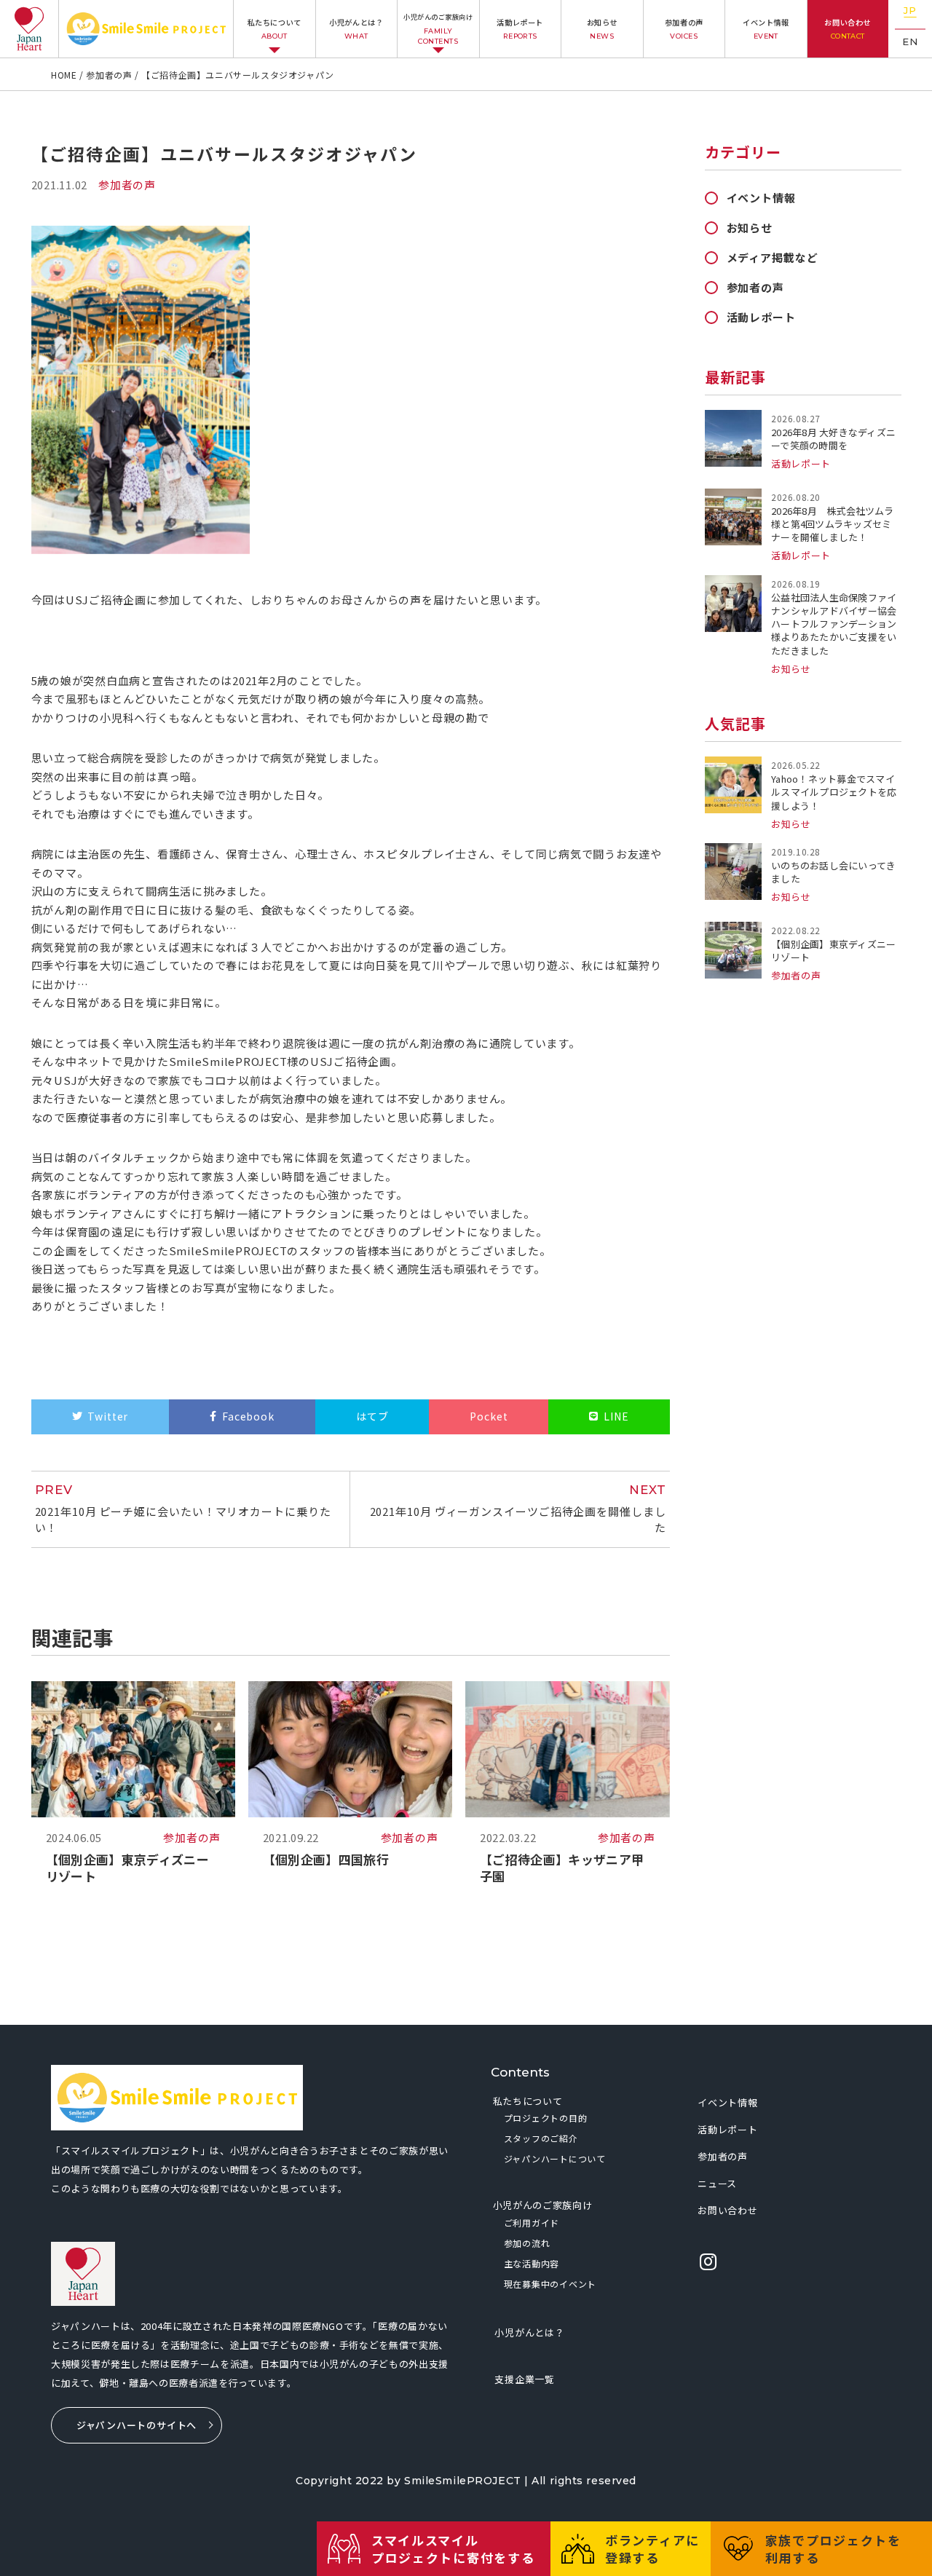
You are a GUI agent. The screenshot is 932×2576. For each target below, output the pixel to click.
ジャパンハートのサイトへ (137, 2425)
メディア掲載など (773, 257)
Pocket (489, 1416)
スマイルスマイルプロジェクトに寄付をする (453, 2549)
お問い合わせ (848, 28)
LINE (616, 1416)
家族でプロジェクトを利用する (833, 2549)
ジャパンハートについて (555, 2158)
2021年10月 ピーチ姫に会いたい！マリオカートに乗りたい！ (183, 1509)
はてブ (372, 1416)
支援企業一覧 (525, 2379)
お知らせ (602, 28)
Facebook (248, 1416)
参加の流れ (527, 2243)
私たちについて (275, 28)
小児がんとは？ (356, 28)
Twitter (108, 1416)
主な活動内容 (532, 2263)
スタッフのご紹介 (541, 2138)
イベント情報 (766, 28)
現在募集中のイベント (550, 2284)
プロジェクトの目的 (545, 2118)
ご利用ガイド (532, 2223)
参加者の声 (684, 28)
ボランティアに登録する (652, 2549)
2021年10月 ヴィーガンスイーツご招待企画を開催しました (518, 1509)
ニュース (717, 2183)
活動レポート (520, 28)
